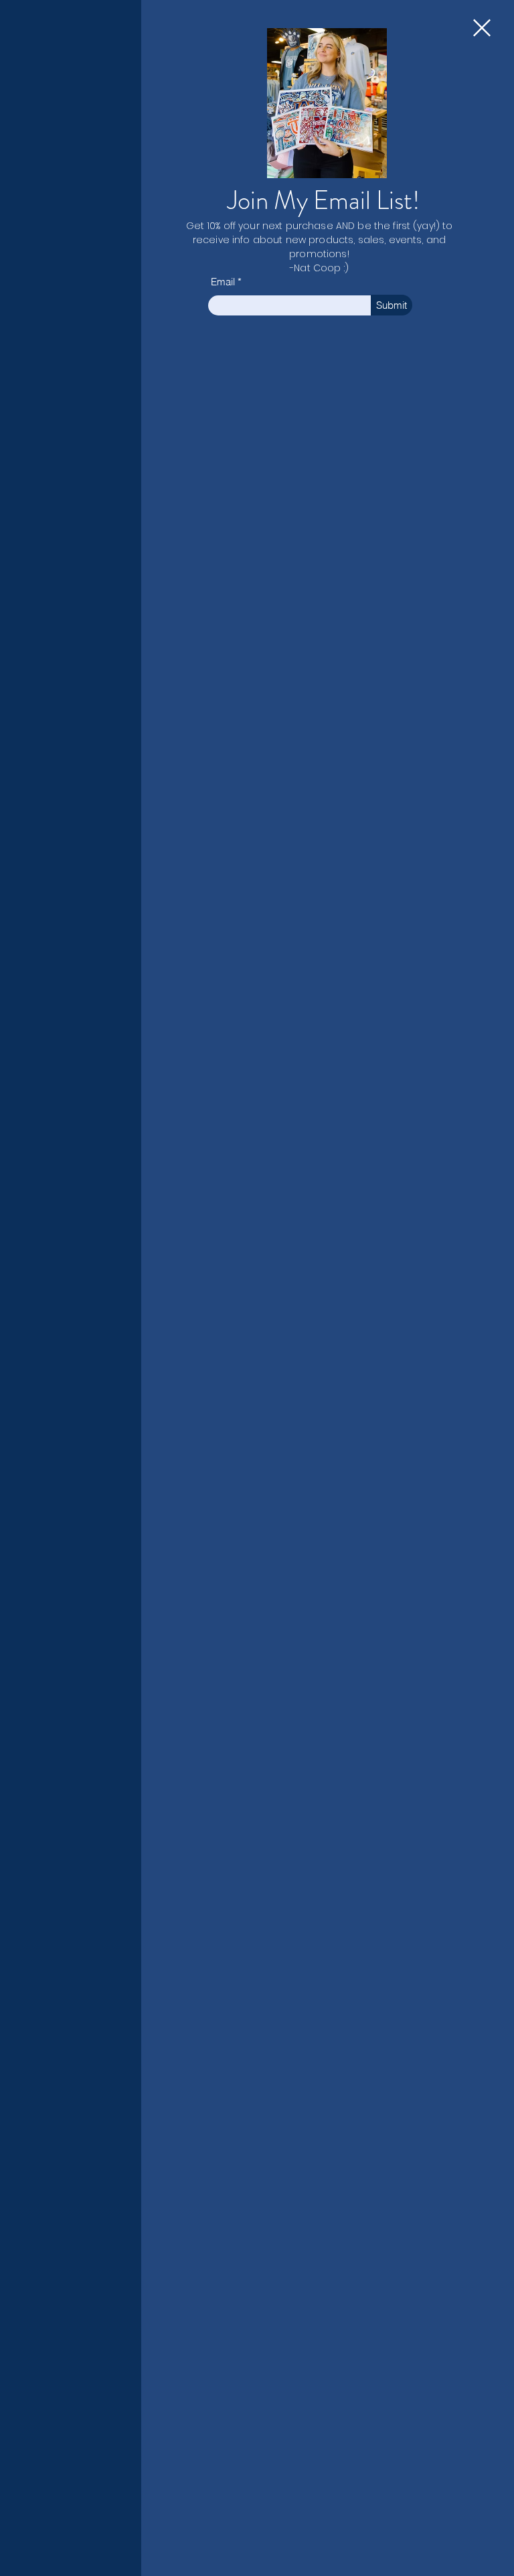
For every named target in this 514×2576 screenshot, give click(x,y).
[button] (482, 28)
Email (223, 282)
